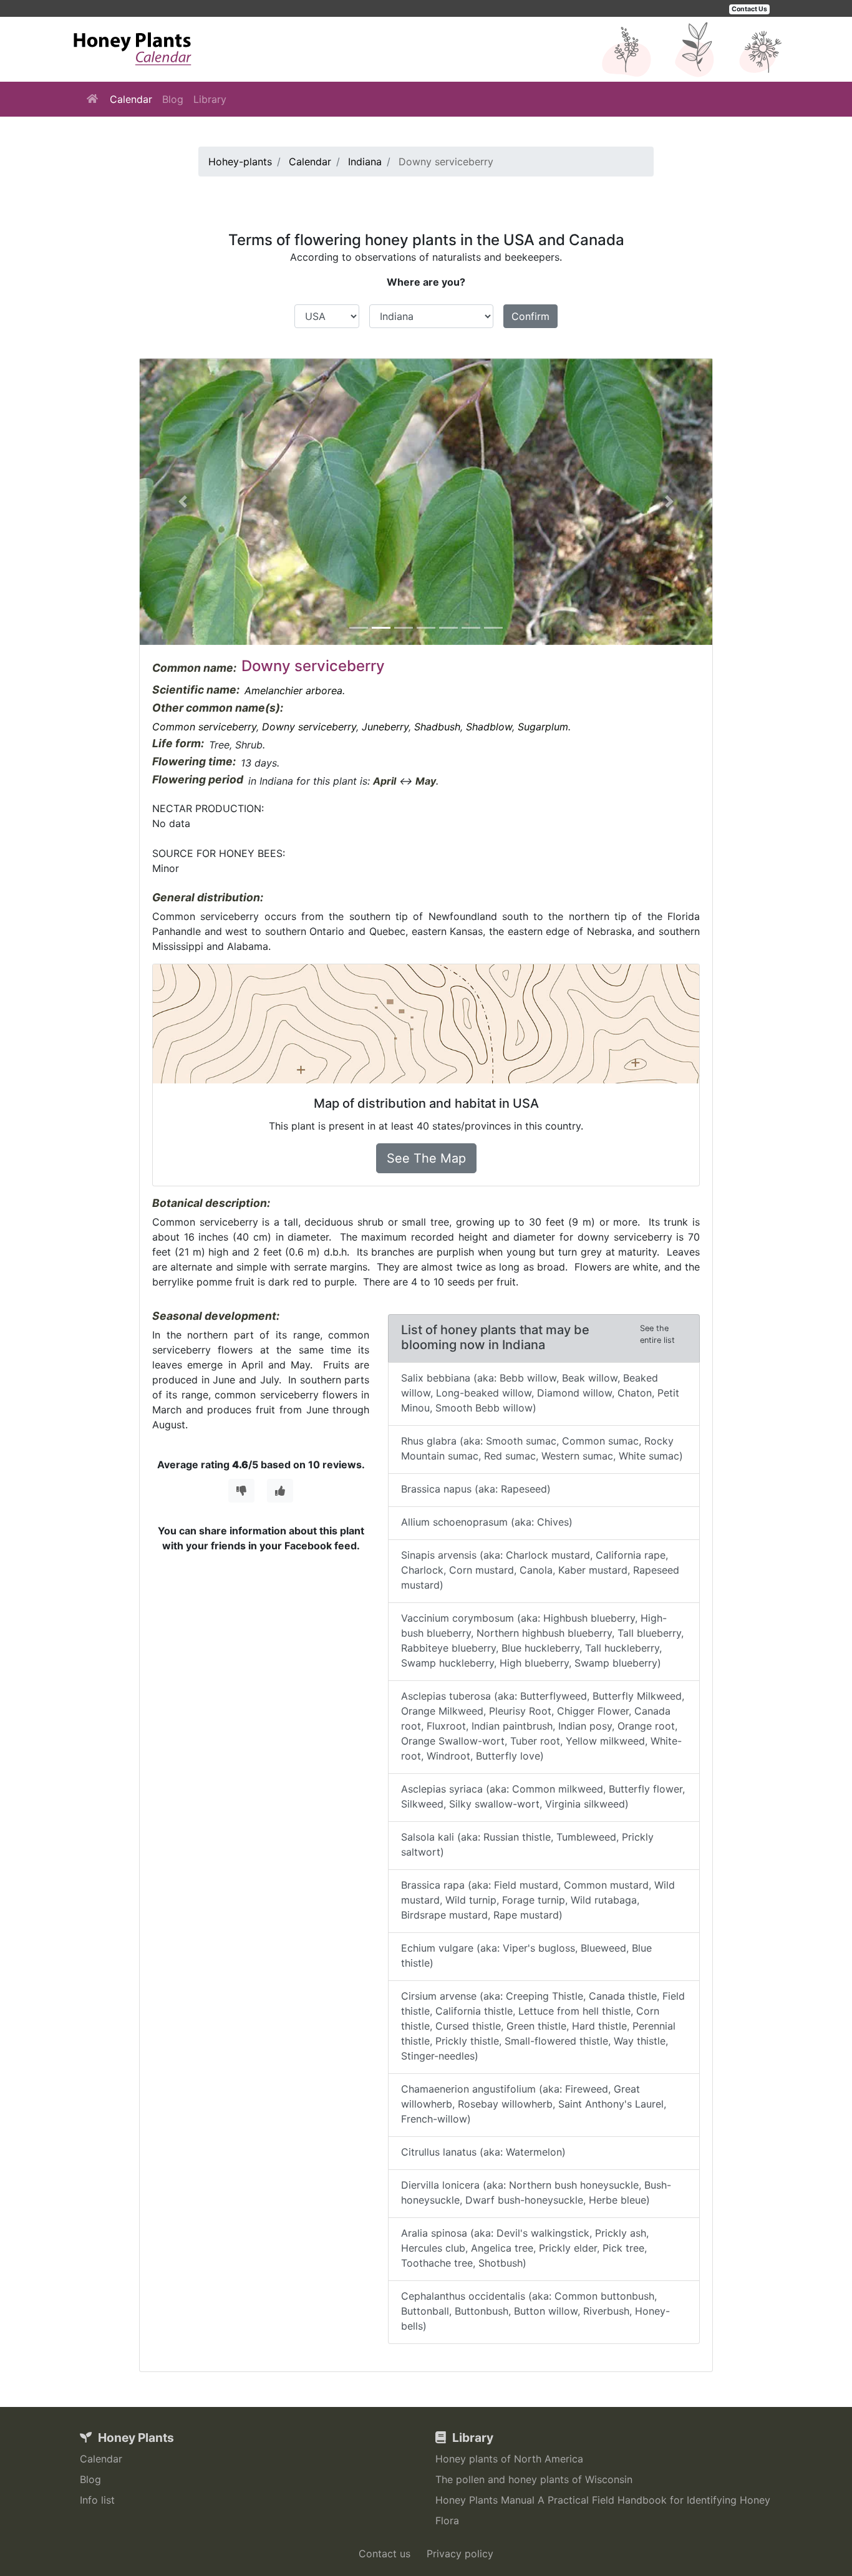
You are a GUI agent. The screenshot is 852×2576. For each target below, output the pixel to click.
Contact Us (749, 9)
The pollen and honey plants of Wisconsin (534, 2479)
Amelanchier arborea (293, 690)
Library (210, 99)
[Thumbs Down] (241, 1491)
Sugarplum (543, 727)
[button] (183, 502)
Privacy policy (460, 2554)
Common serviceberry (204, 727)
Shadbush (437, 727)
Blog (173, 99)
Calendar (131, 99)
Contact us (385, 2554)
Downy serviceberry (309, 727)
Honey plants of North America (509, 2459)
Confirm (530, 316)
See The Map (426, 1158)
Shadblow (489, 727)
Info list (97, 2500)
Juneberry (385, 727)
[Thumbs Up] (280, 1491)
